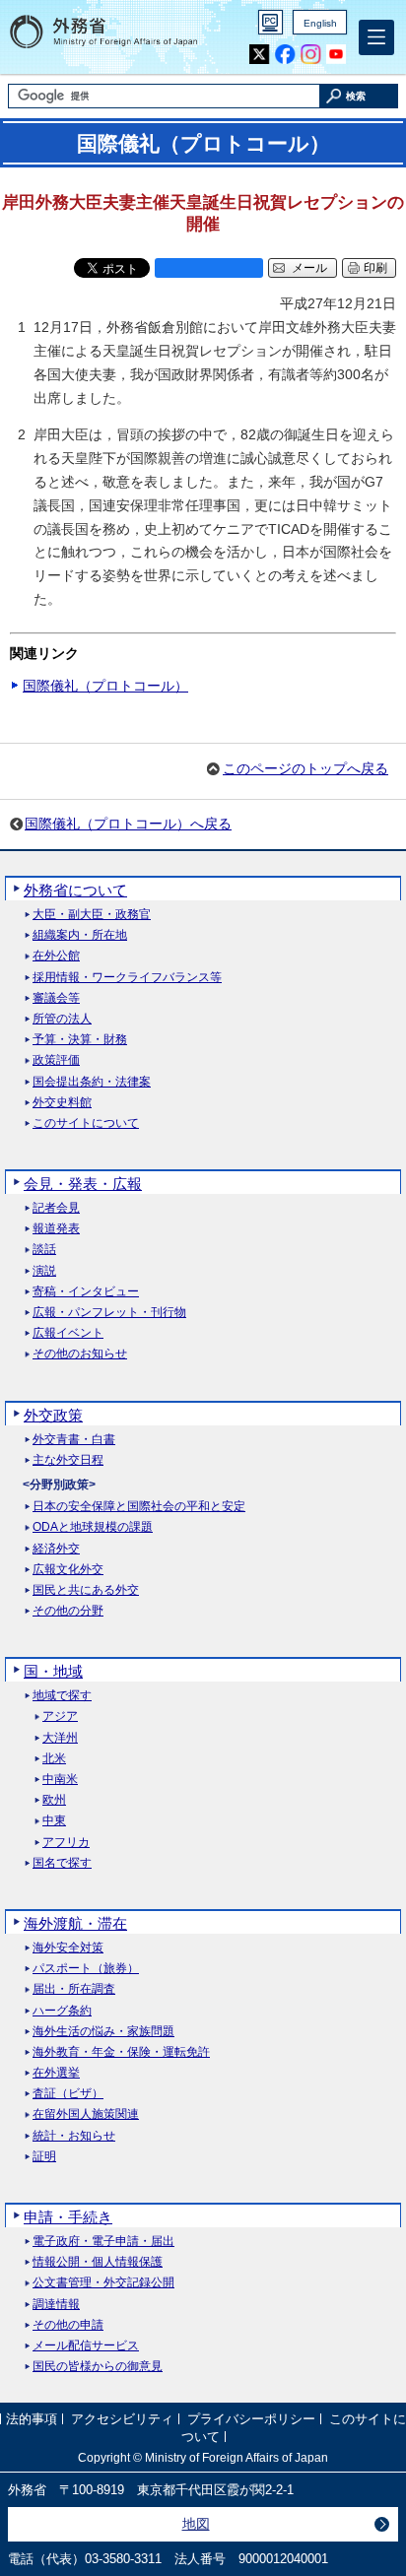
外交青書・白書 (74, 1440)
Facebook (285, 55)
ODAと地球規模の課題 (93, 1527)
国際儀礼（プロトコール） (105, 686)
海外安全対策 (68, 1948)
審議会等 (56, 998)
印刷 (375, 268)
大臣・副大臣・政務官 (92, 915)
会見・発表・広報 (83, 1184)
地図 (196, 2524)
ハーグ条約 (62, 2011)
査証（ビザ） (68, 2094)
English (320, 23)
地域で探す (62, 1696)
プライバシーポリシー (251, 2419)
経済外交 (56, 1549)
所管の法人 (62, 1019)
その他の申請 (68, 2325)
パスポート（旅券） (86, 1969)
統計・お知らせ (74, 2136)
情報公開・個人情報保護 (98, 2262)
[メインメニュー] (376, 37)
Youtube (337, 55)
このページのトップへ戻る (305, 768)
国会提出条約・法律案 (92, 1082)
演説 (44, 1271)
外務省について (75, 890)
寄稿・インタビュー (86, 1292)
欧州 (54, 1800)
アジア (60, 1717)
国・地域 (53, 1671)
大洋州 (60, 1738)
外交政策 (53, 1415)
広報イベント (68, 1333)
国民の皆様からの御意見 (98, 2367)
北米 (54, 1759)
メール (309, 268)
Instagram (311, 55)
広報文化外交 (68, 1570)
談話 (44, 1250)
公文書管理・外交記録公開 (103, 2283)
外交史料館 (62, 1103)
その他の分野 (68, 1611)
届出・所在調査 (74, 1989)
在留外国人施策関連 (86, 2114)
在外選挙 (56, 2073)
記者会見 (56, 1208)
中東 (54, 1821)
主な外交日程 (68, 1460)
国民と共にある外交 (86, 1590)
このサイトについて (86, 1123)
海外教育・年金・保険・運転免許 (121, 2052)
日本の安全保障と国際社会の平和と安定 (139, 1507)
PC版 (271, 22)
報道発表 (56, 1229)
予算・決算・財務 (80, 1040)
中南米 (60, 1780)
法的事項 (32, 2419)
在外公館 (56, 956)
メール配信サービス (86, 2346)
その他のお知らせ (80, 1354)
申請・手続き (68, 2217)
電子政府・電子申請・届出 (103, 2242)
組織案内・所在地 (80, 935)
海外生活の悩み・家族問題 (103, 2032)
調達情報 (56, 2305)
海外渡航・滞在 (75, 1923)
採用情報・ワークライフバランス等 (127, 978)
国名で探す (62, 1863)
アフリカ (66, 1843)
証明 (44, 2157)
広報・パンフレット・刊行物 (109, 1313)
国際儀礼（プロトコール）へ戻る (128, 824)
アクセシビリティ (122, 2419)
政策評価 (56, 1060)
